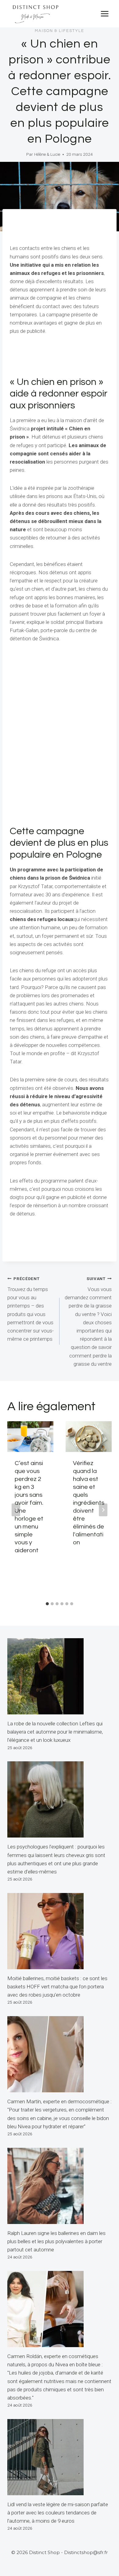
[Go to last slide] (16, 1510)
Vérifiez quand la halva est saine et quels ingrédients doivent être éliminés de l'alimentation (89, 1503)
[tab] (47, 1604)
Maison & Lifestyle (60, 31)
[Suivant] (103, 1510)
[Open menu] (105, 14)
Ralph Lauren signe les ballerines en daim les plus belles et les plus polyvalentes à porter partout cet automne (56, 2241)
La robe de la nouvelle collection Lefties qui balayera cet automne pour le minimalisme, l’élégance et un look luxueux (55, 1732)
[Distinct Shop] (35, 14)
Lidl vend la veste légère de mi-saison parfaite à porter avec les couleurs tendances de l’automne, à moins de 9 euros (58, 2513)
